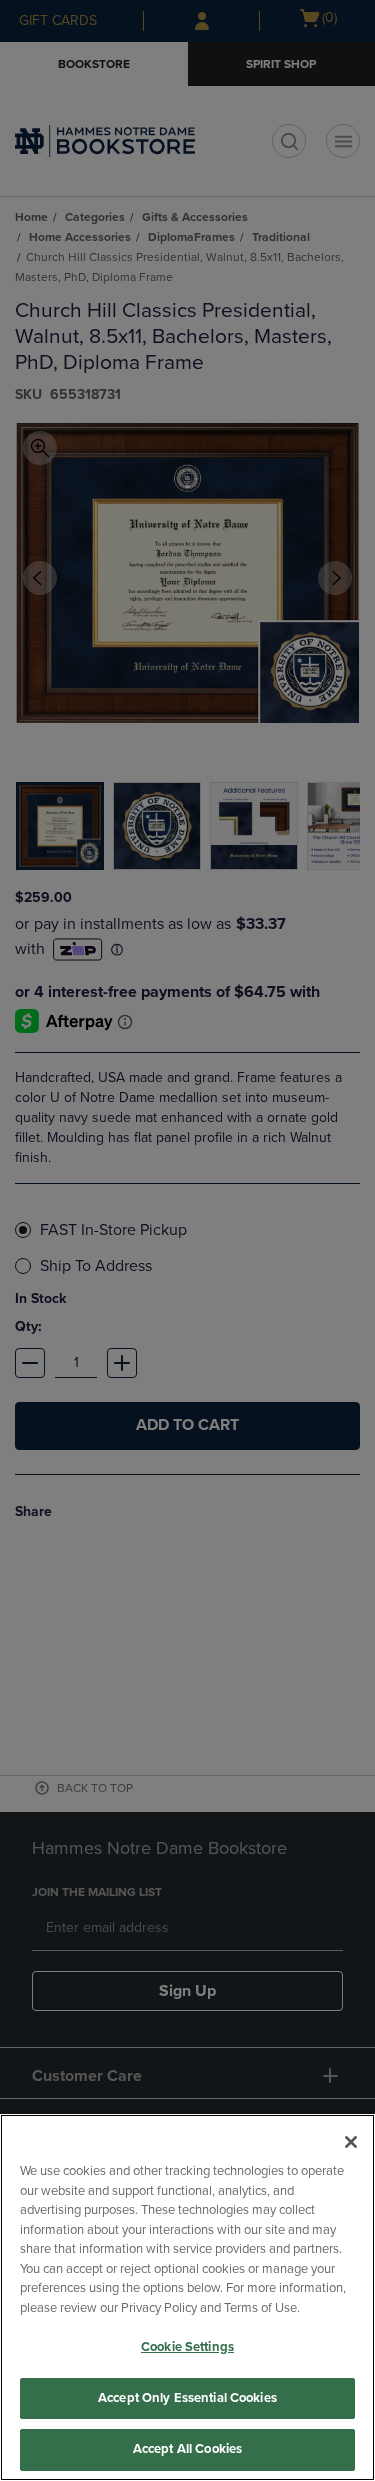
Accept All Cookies (187, 2449)
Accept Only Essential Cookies (187, 2398)
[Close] (351, 2142)
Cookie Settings (187, 2347)
